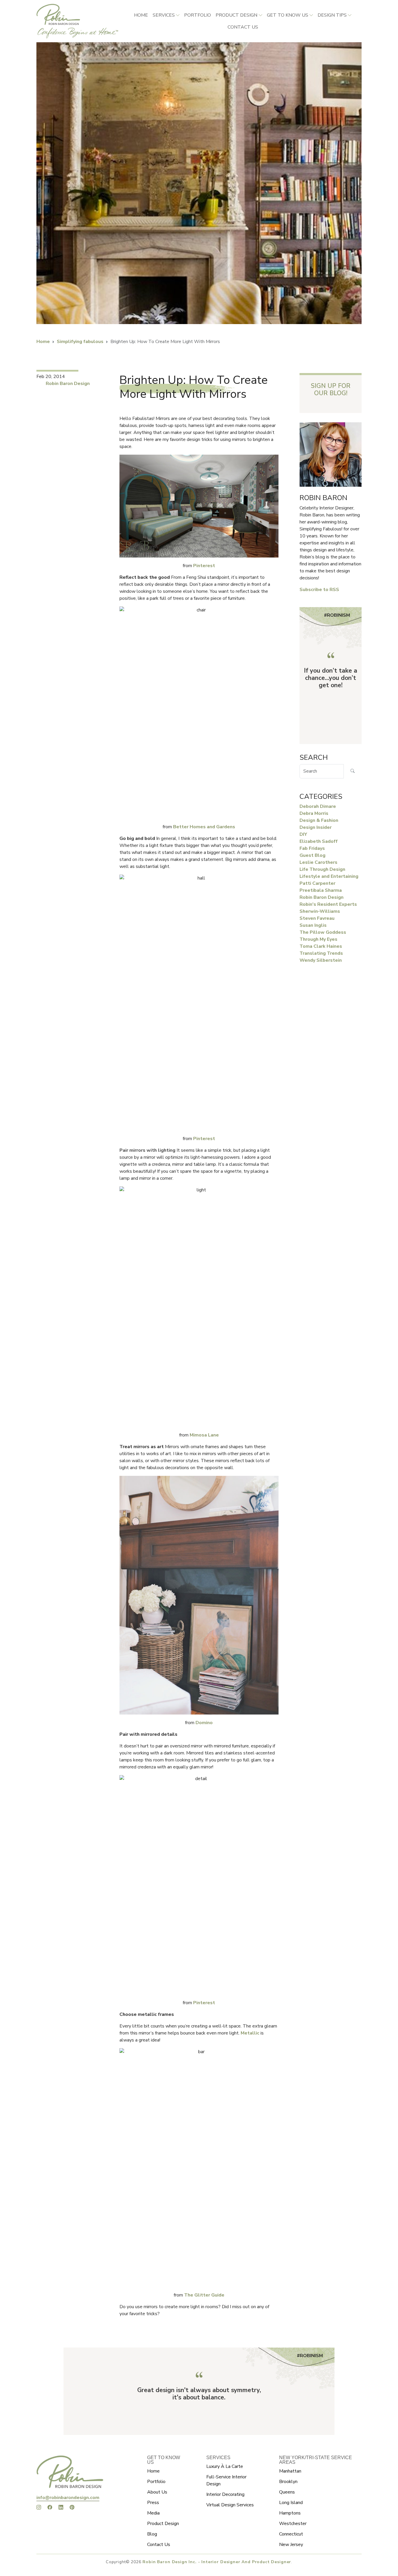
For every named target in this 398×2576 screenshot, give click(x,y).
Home (141, 15)
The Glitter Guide (204, 2295)
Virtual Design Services (230, 2505)
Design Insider (316, 827)
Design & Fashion (319, 820)
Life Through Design (322, 869)
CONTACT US (243, 27)
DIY (303, 834)
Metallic (251, 2033)
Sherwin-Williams (320, 911)
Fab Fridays (312, 848)
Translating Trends (321, 953)
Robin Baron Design (68, 384)
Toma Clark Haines (321, 946)
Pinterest (204, 566)
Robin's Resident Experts (328, 904)
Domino (204, 1723)
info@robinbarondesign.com (68, 2498)
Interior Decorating (225, 2494)
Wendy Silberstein (321, 960)
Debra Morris (314, 813)
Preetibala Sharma (321, 890)
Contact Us (159, 2545)
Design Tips (332, 15)
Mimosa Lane (204, 1435)
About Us (157, 2492)
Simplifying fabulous (80, 342)
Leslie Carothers (318, 862)
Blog (152, 2534)
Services (164, 15)
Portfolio (198, 15)
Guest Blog (312, 855)
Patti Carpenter (317, 883)
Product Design (236, 15)
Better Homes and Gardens (204, 827)
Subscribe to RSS (319, 590)
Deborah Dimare (318, 806)
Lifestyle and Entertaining (329, 876)
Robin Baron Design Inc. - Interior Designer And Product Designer (217, 2562)
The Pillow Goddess (323, 932)
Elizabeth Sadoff (319, 841)
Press (153, 2503)
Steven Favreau (317, 918)
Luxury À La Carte (225, 2466)
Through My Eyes (318, 939)
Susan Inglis (313, 925)
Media (153, 2513)
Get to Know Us (288, 15)
